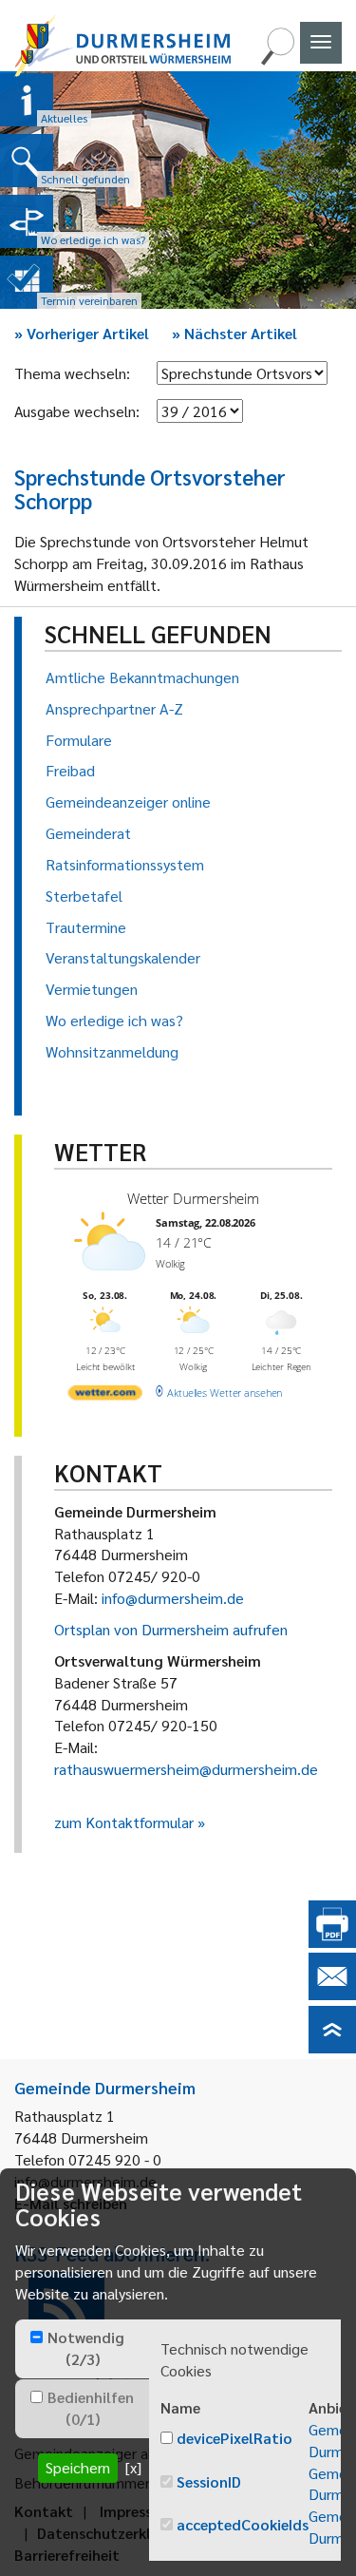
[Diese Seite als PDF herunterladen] (332, 1942)
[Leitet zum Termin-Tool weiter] (27, 282)
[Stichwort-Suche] (277, 59)
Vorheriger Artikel (82, 333)
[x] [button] (133, 2467)
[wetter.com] (105, 1396)
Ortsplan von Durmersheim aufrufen (171, 1629)
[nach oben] (332, 2047)
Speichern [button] (78, 2467)
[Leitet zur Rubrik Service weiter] (27, 221)
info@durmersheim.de (173, 1598)
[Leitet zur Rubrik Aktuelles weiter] (27, 100)
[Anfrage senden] (332, 1994)
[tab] (82, 2349)
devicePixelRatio (234, 2438)
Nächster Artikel (234, 333)
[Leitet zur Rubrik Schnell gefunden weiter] (27, 161)
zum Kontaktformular (124, 1822)
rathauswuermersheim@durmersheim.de (186, 1769)
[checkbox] (37, 2337)
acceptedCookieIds (243, 2524)
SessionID (209, 2481)
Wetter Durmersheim (193, 1199)
